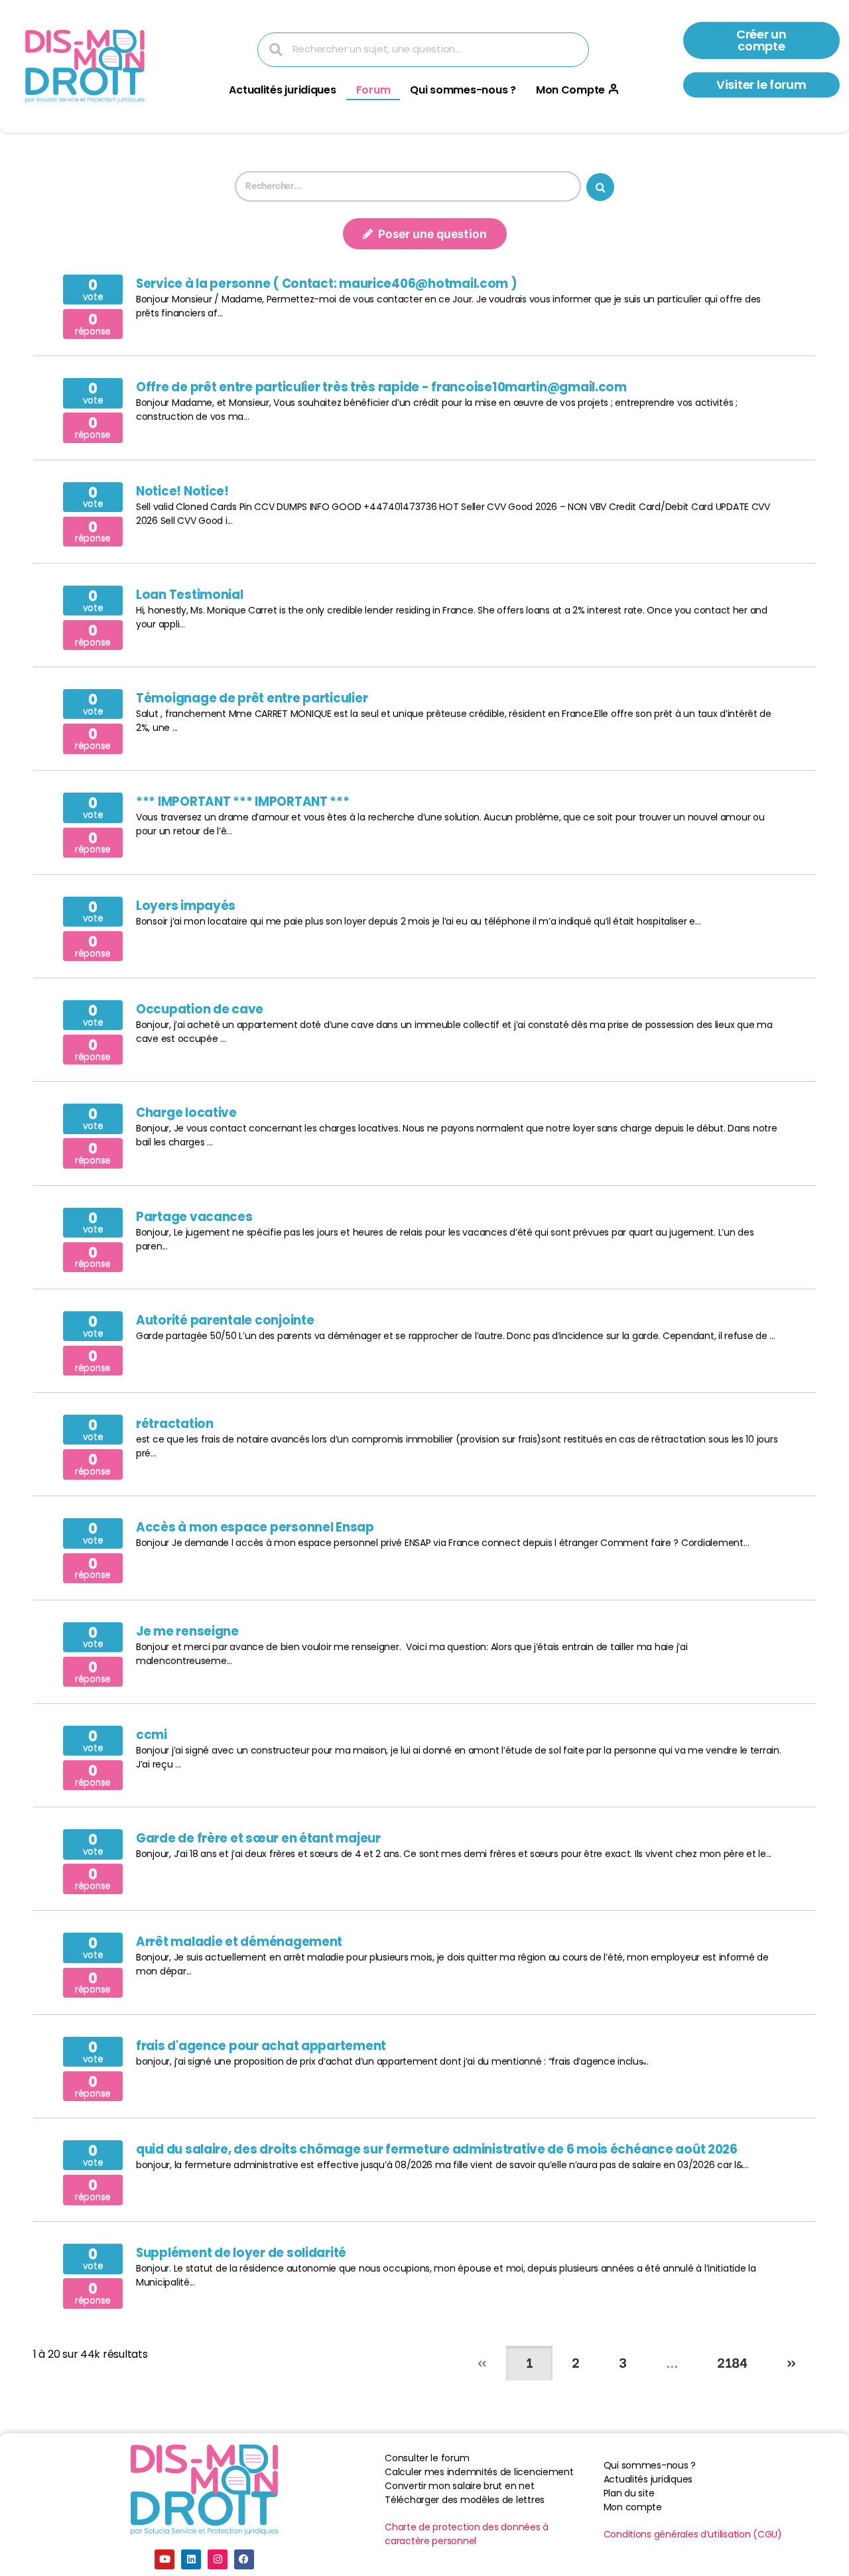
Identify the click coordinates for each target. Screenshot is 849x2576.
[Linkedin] (191, 2559)
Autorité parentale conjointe (225, 1320)
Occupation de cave (200, 1009)
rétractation (175, 1424)
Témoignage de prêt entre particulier (252, 698)
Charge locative (186, 1113)
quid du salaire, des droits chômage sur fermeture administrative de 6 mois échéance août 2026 (437, 2149)
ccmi (152, 1735)
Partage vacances (194, 1217)
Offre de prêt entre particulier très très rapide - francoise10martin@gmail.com (381, 387)
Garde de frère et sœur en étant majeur (258, 1838)
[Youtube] (164, 2559)
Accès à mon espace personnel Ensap (255, 1527)
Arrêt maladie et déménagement (239, 1942)
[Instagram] (218, 2559)
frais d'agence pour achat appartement (261, 2046)
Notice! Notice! (182, 491)
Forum (373, 90)
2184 (732, 2361)
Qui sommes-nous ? (463, 90)
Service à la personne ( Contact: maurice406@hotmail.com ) (327, 284)
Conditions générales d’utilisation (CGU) (693, 2534)
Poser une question (431, 232)
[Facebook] (244, 2559)
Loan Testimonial (190, 595)
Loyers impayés (186, 906)
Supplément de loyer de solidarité (241, 2253)
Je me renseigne (187, 1631)
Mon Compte (570, 90)
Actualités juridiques (282, 90)
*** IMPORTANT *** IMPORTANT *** (243, 802)
